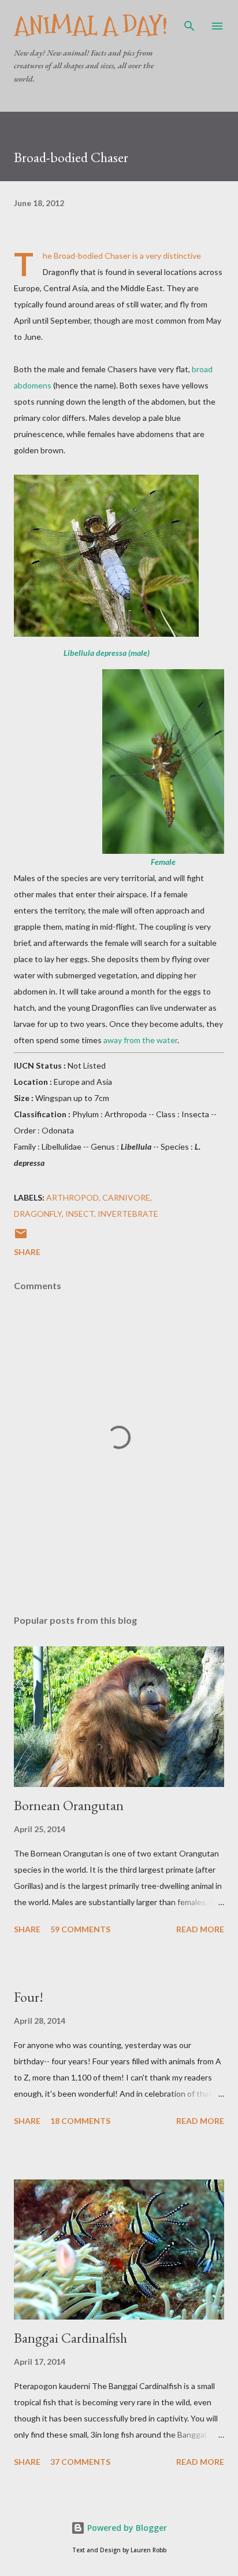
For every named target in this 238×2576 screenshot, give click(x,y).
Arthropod (72, 1197)
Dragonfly (38, 1214)
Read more (200, 1929)
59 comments (80, 1929)
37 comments (80, 2462)
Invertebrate (128, 1214)
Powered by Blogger (126, 2528)
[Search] (189, 21)
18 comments (80, 2121)
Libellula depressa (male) (107, 653)
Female (163, 862)
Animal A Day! (91, 26)
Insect (80, 1214)
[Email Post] (21, 1237)
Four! (29, 1997)
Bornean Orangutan (69, 1805)
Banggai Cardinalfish (70, 2338)
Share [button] (27, 1252)
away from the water (140, 1040)
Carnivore (126, 1197)
